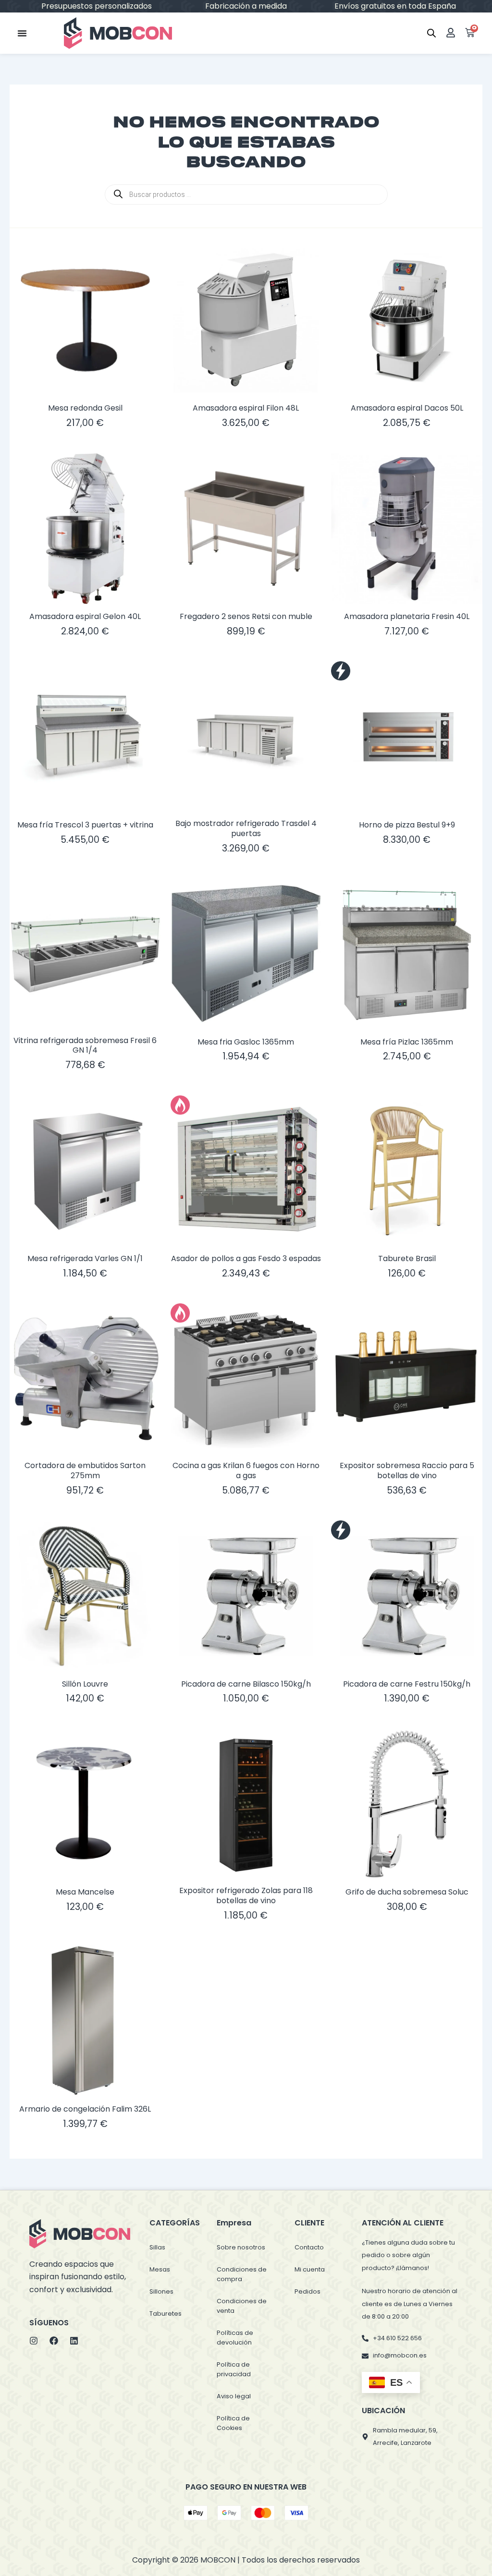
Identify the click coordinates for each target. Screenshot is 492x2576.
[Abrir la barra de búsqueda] (431, 33)
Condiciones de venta (242, 2306)
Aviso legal (234, 2396)
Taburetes (166, 2314)
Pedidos (307, 2291)
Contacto (309, 2247)
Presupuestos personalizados (397, 6)
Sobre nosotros (241, 2247)
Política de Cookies (233, 2423)
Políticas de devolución (235, 2338)
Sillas (157, 2247)
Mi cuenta (310, 2269)
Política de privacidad (234, 2369)
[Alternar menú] (22, 33)
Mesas (160, 2269)
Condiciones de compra (242, 2274)
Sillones (161, 2291)
